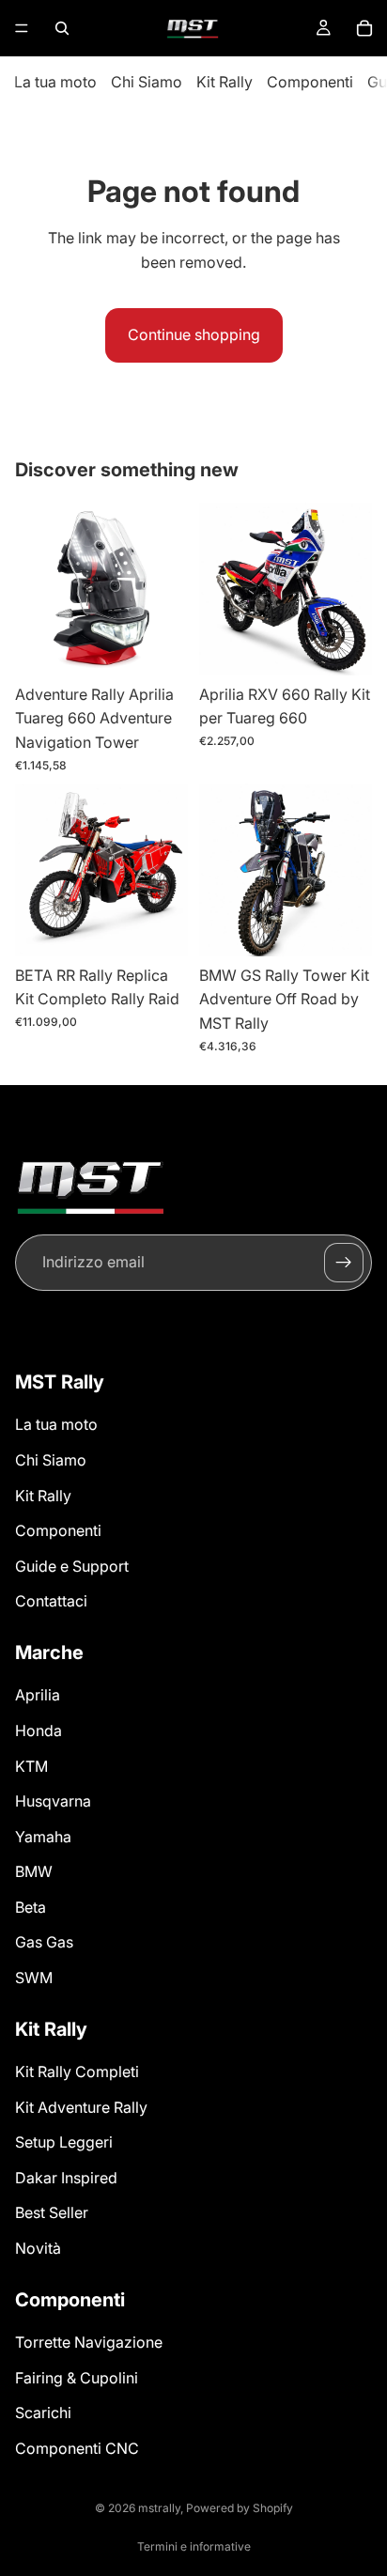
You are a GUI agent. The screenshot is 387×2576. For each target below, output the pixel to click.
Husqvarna (53, 1801)
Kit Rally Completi (77, 2072)
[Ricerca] (62, 28)
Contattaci (51, 1601)
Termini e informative (194, 2546)
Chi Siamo (147, 82)
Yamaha (43, 1837)
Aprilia (38, 1695)
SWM (34, 1978)
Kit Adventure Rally (81, 2106)
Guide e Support (72, 1566)
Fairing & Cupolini (77, 2377)
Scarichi (43, 2413)
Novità (38, 2248)
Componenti (310, 82)
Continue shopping (194, 334)
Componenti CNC (77, 2448)
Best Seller (52, 2212)
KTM (31, 1765)
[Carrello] (364, 28)
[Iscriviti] (344, 1263)
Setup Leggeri (64, 2142)
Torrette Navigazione (89, 2342)
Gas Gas (44, 1942)
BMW (34, 1871)
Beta (31, 1907)
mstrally (159, 2508)
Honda (39, 1730)
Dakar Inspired (66, 2178)
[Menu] (22, 28)
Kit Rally (224, 82)
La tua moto (55, 82)
